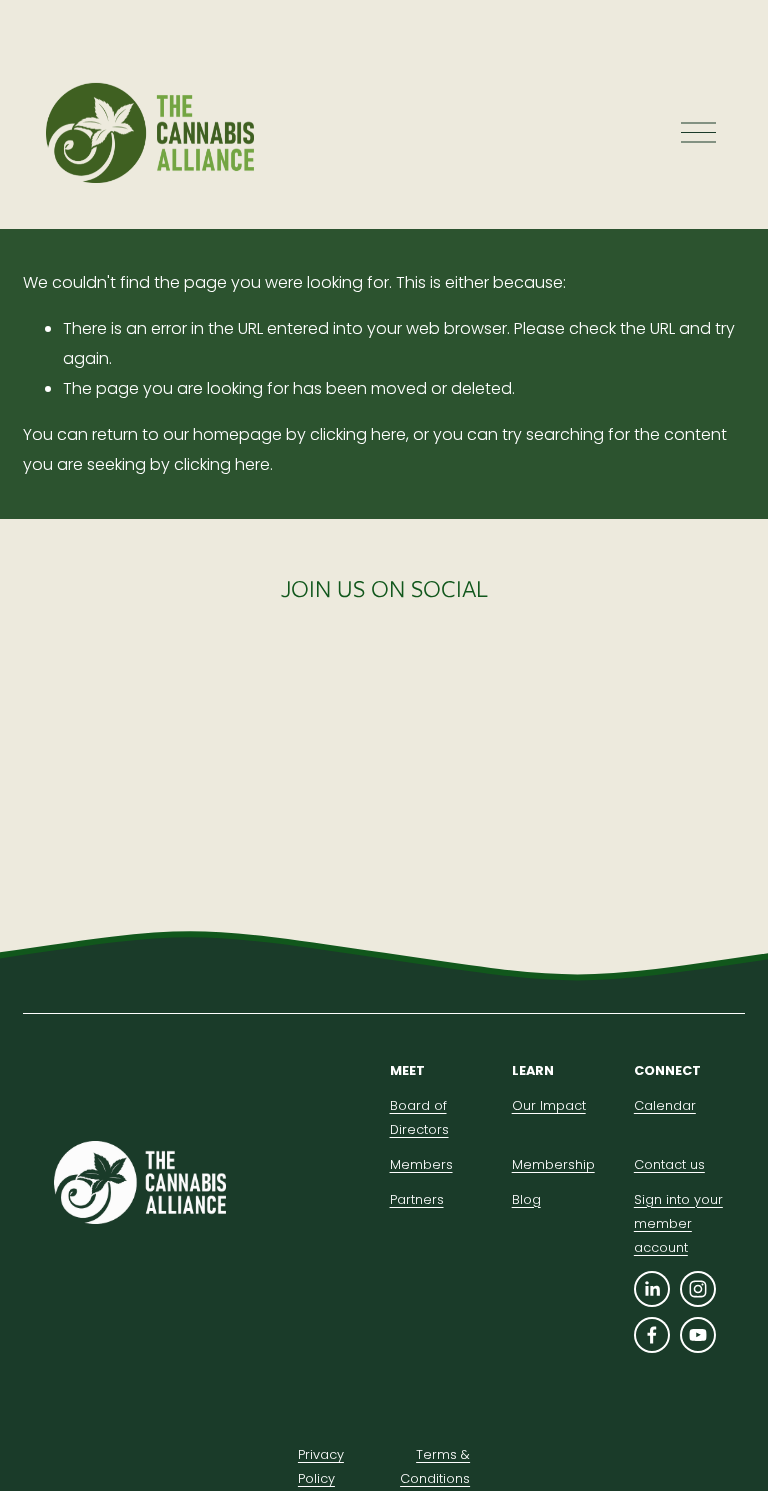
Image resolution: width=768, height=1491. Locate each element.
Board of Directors (419, 1117)
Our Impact (549, 1105)
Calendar (665, 1105)
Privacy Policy (321, 1466)
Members (421, 1164)
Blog (526, 1199)
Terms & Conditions (435, 1466)
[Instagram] (698, 1289)
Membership (553, 1164)
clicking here (358, 434)
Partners (417, 1199)
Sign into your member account (678, 1223)
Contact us (669, 1164)
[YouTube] (698, 1335)
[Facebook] (652, 1335)
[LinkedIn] (652, 1289)
